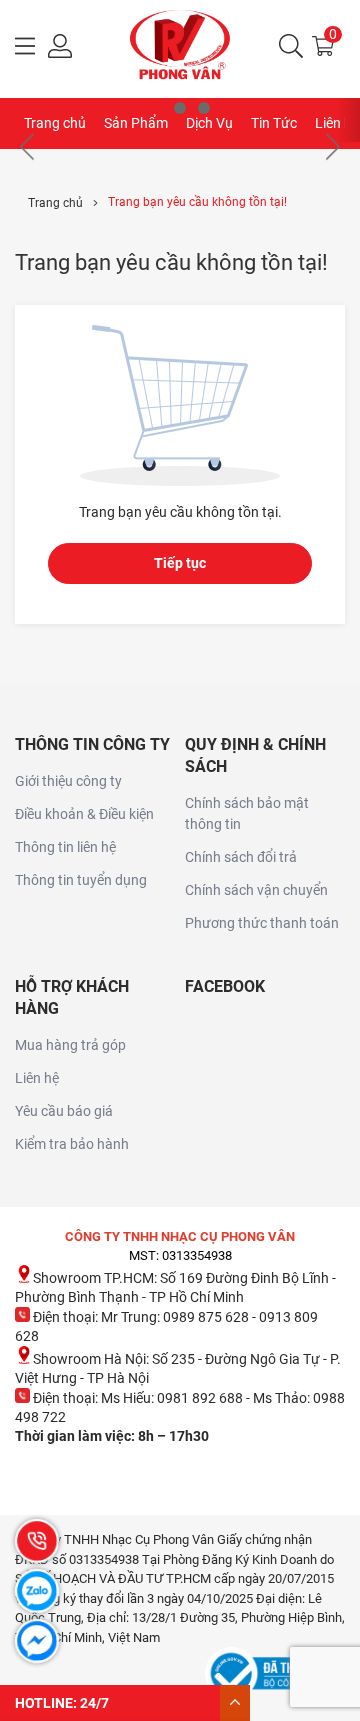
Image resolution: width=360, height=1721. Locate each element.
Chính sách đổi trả (241, 857)
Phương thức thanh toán (262, 923)
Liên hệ (37, 1078)
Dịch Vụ (209, 123)
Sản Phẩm (136, 123)
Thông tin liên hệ (65, 847)
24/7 (94, 1703)
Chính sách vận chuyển (256, 890)
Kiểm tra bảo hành (72, 1144)
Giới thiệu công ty (68, 781)
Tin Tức (274, 123)
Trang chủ (55, 123)
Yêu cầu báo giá (64, 1111)
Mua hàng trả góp (70, 1045)
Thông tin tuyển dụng (81, 880)
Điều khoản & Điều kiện (84, 814)
